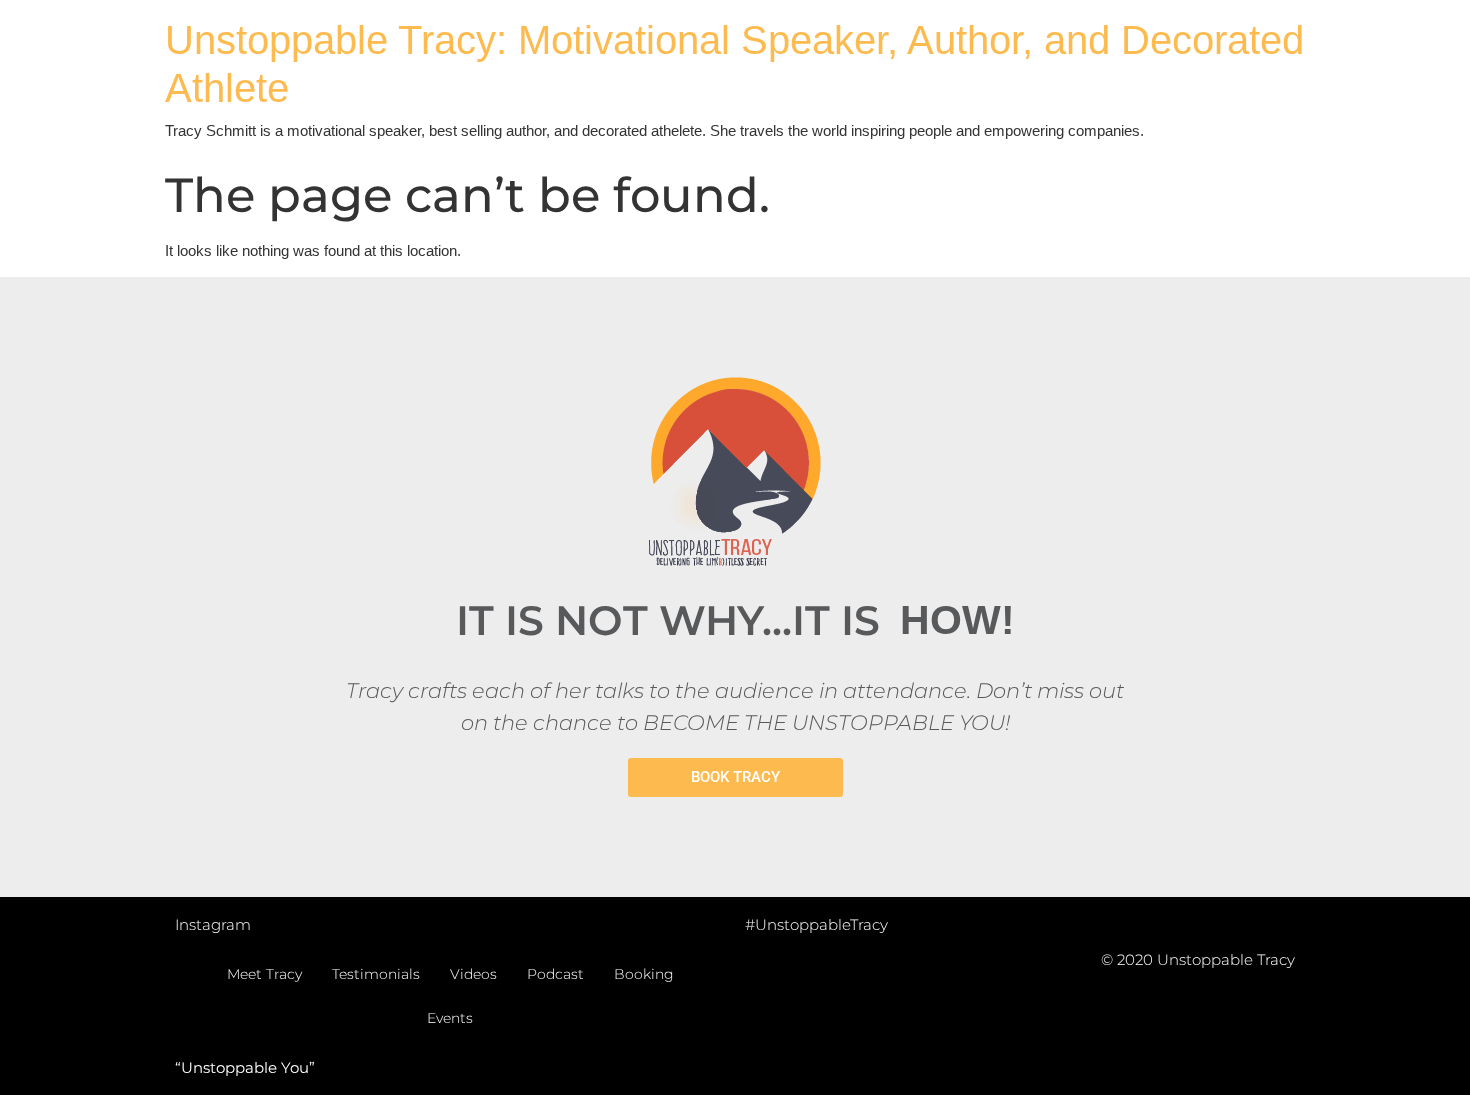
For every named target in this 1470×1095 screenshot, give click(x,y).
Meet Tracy (264, 974)
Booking (644, 974)
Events (450, 1018)
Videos (473, 974)
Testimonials (376, 974)
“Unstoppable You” (245, 1067)
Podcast (555, 974)
